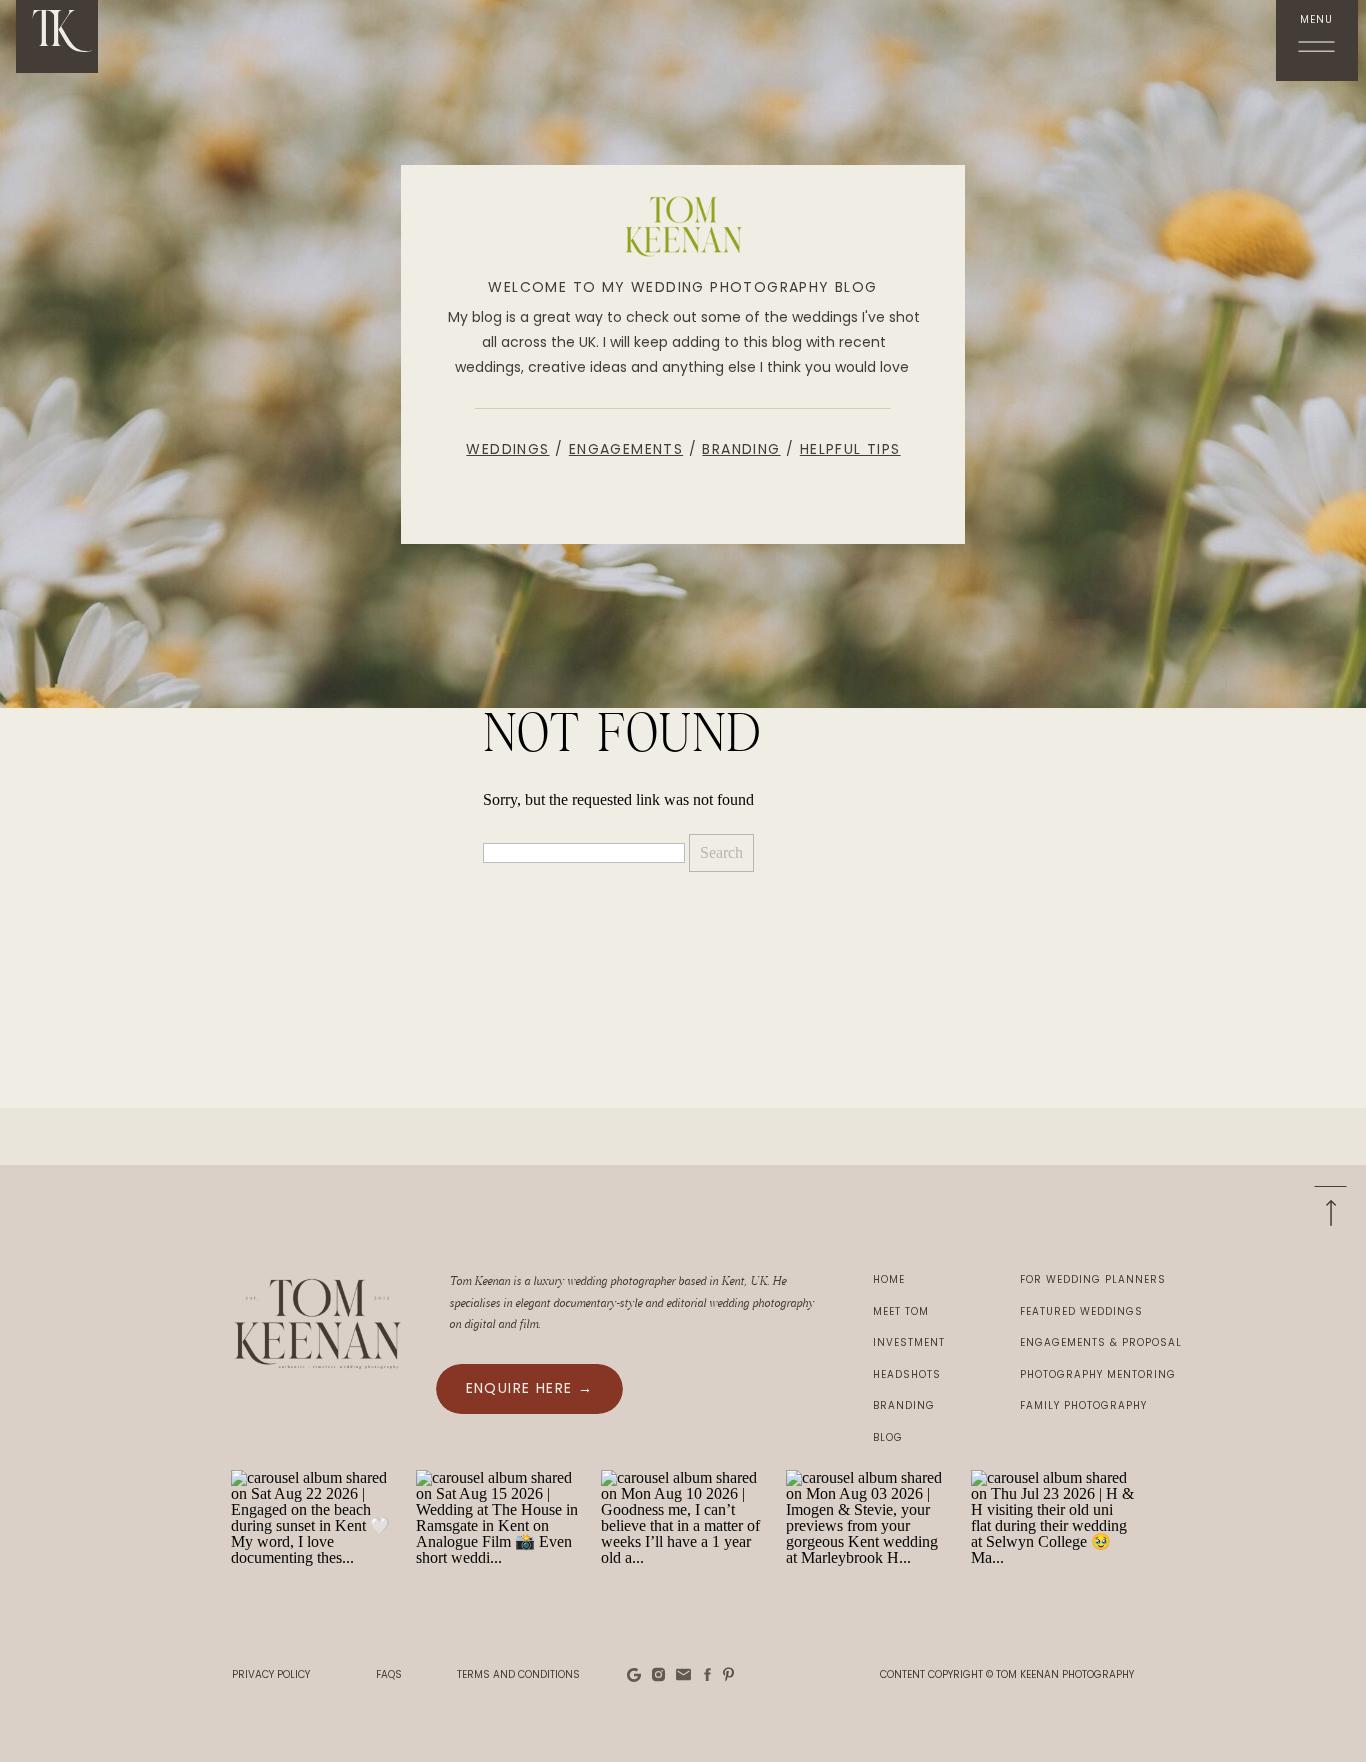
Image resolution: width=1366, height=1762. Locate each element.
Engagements (626, 449)
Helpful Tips (850, 449)
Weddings (507, 449)
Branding (741, 449)
